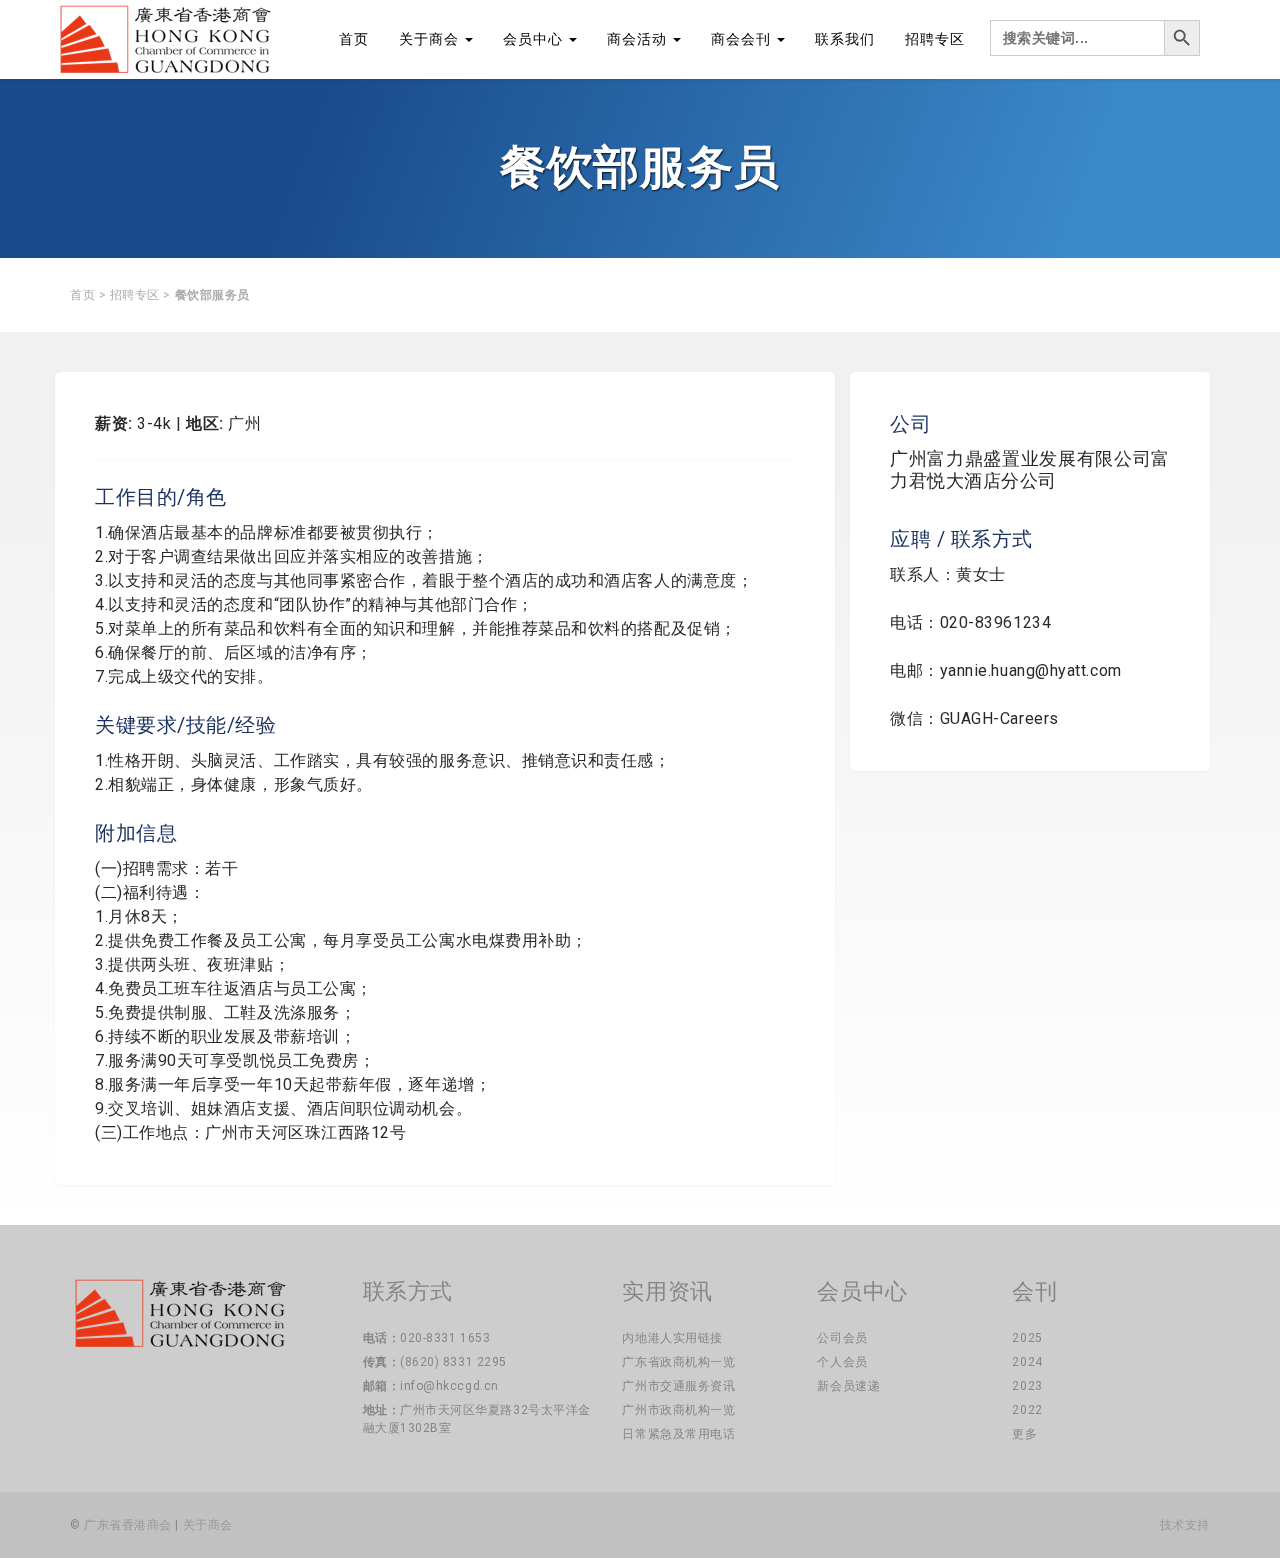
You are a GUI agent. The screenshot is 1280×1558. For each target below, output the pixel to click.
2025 (1027, 1338)
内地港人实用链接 (672, 1338)
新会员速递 (848, 1386)
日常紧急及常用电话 (678, 1434)
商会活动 (639, 39)
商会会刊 (743, 39)
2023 (1027, 1386)
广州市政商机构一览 (678, 1410)
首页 (354, 39)
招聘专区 (935, 39)
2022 (1027, 1410)
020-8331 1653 (445, 1338)
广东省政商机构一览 (678, 1362)
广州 (244, 423)
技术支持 (1185, 1525)
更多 (1024, 1434)
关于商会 (431, 39)
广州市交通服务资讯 (678, 1386)
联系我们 (845, 39)
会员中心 (535, 39)
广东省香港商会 (128, 1525)
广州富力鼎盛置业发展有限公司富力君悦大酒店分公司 (1030, 469)
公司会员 (842, 1338)
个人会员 (842, 1362)
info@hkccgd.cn (449, 1386)
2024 (1027, 1362)
